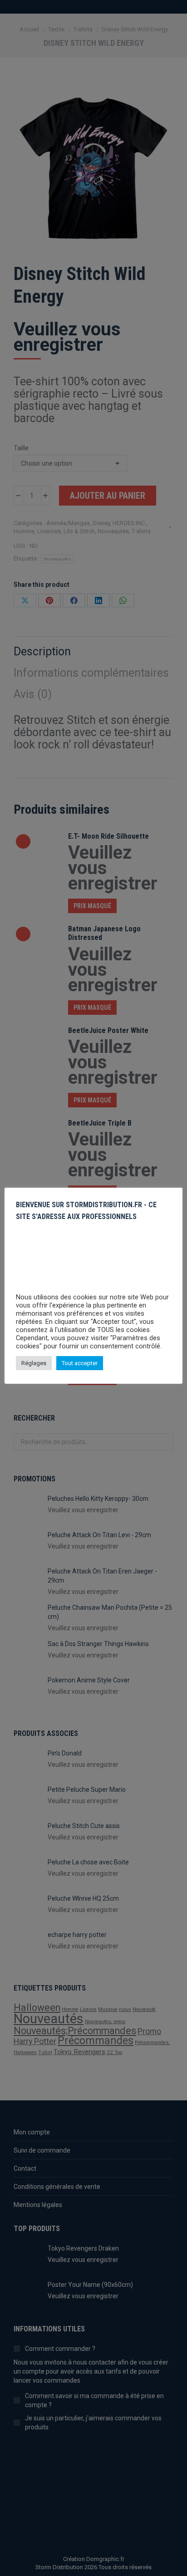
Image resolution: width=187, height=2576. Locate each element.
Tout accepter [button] (80, 1363)
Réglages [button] (34, 1363)
